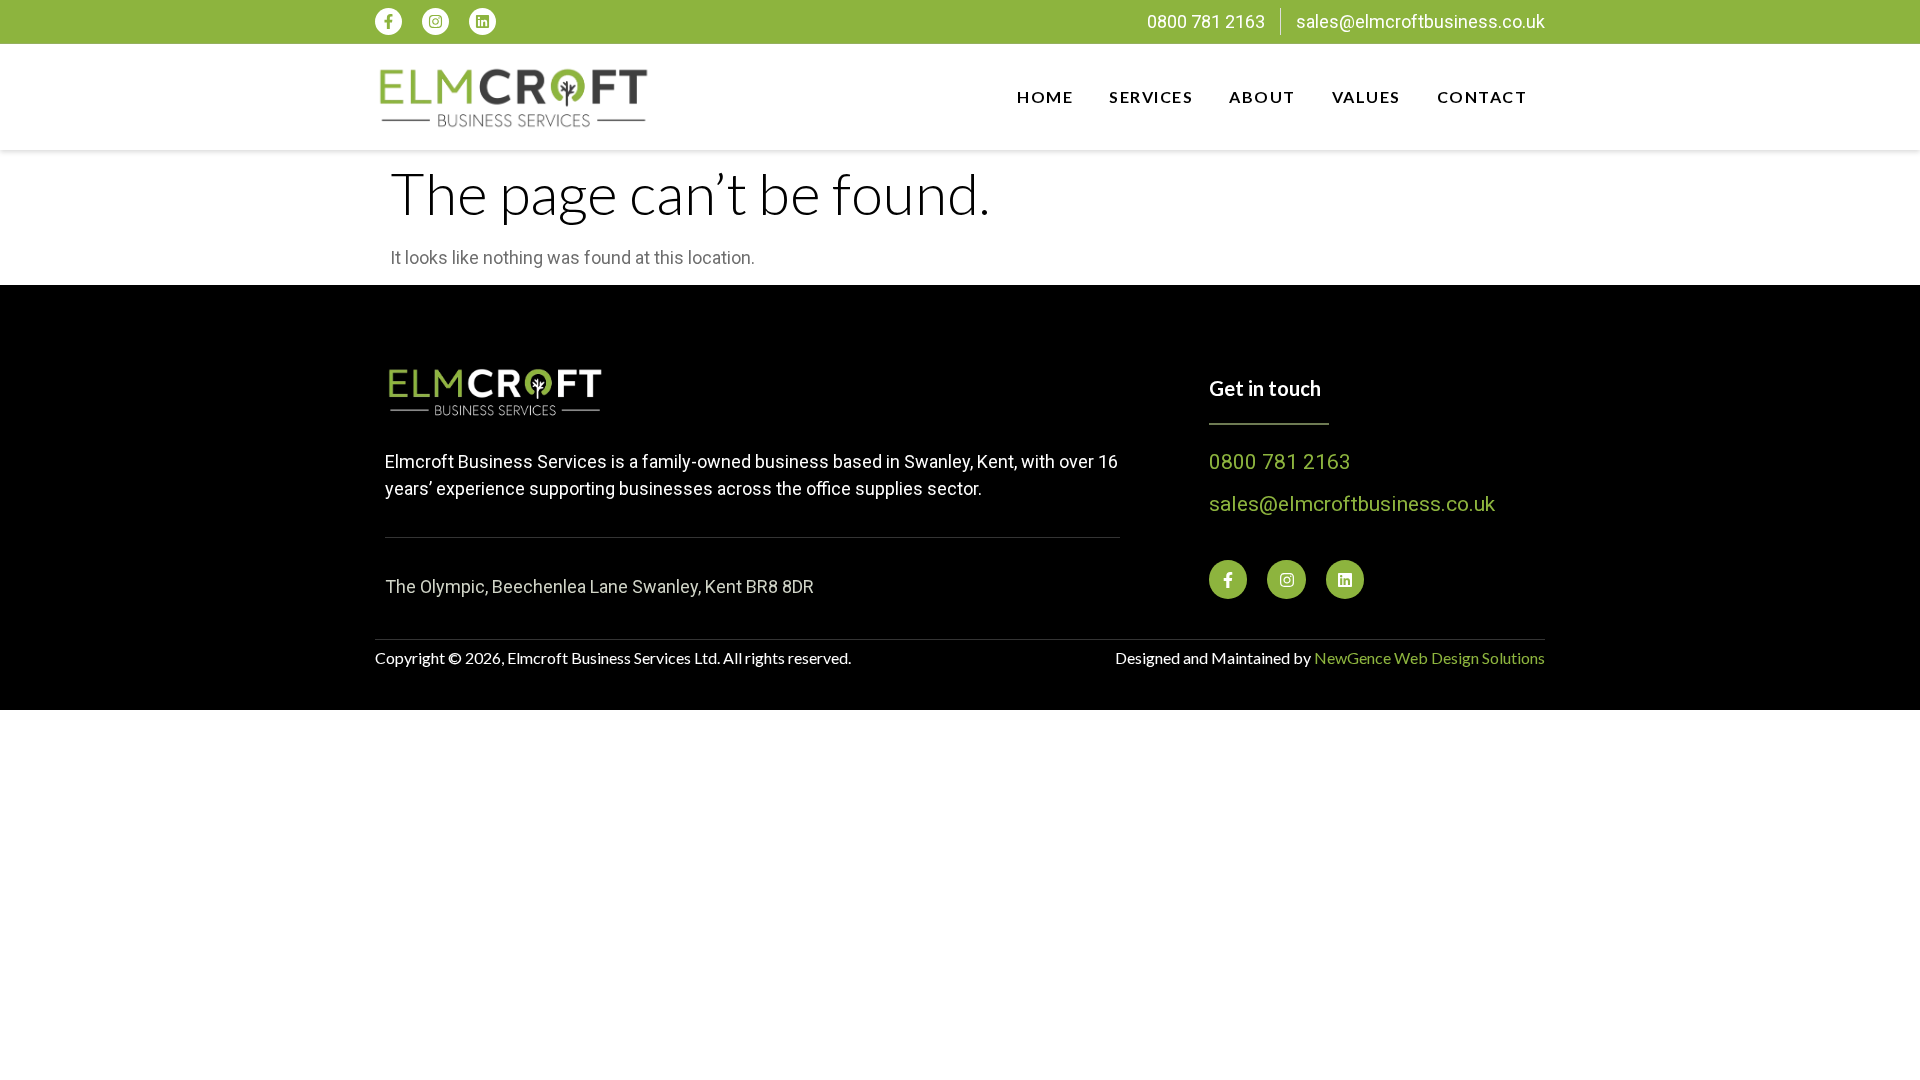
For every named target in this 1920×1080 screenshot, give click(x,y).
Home (1045, 96)
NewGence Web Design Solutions (1429, 657)
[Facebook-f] (388, 21)
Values (1366, 96)
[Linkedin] (482, 21)
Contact (1482, 96)
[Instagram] (435, 21)
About (1262, 96)
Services (1151, 96)
